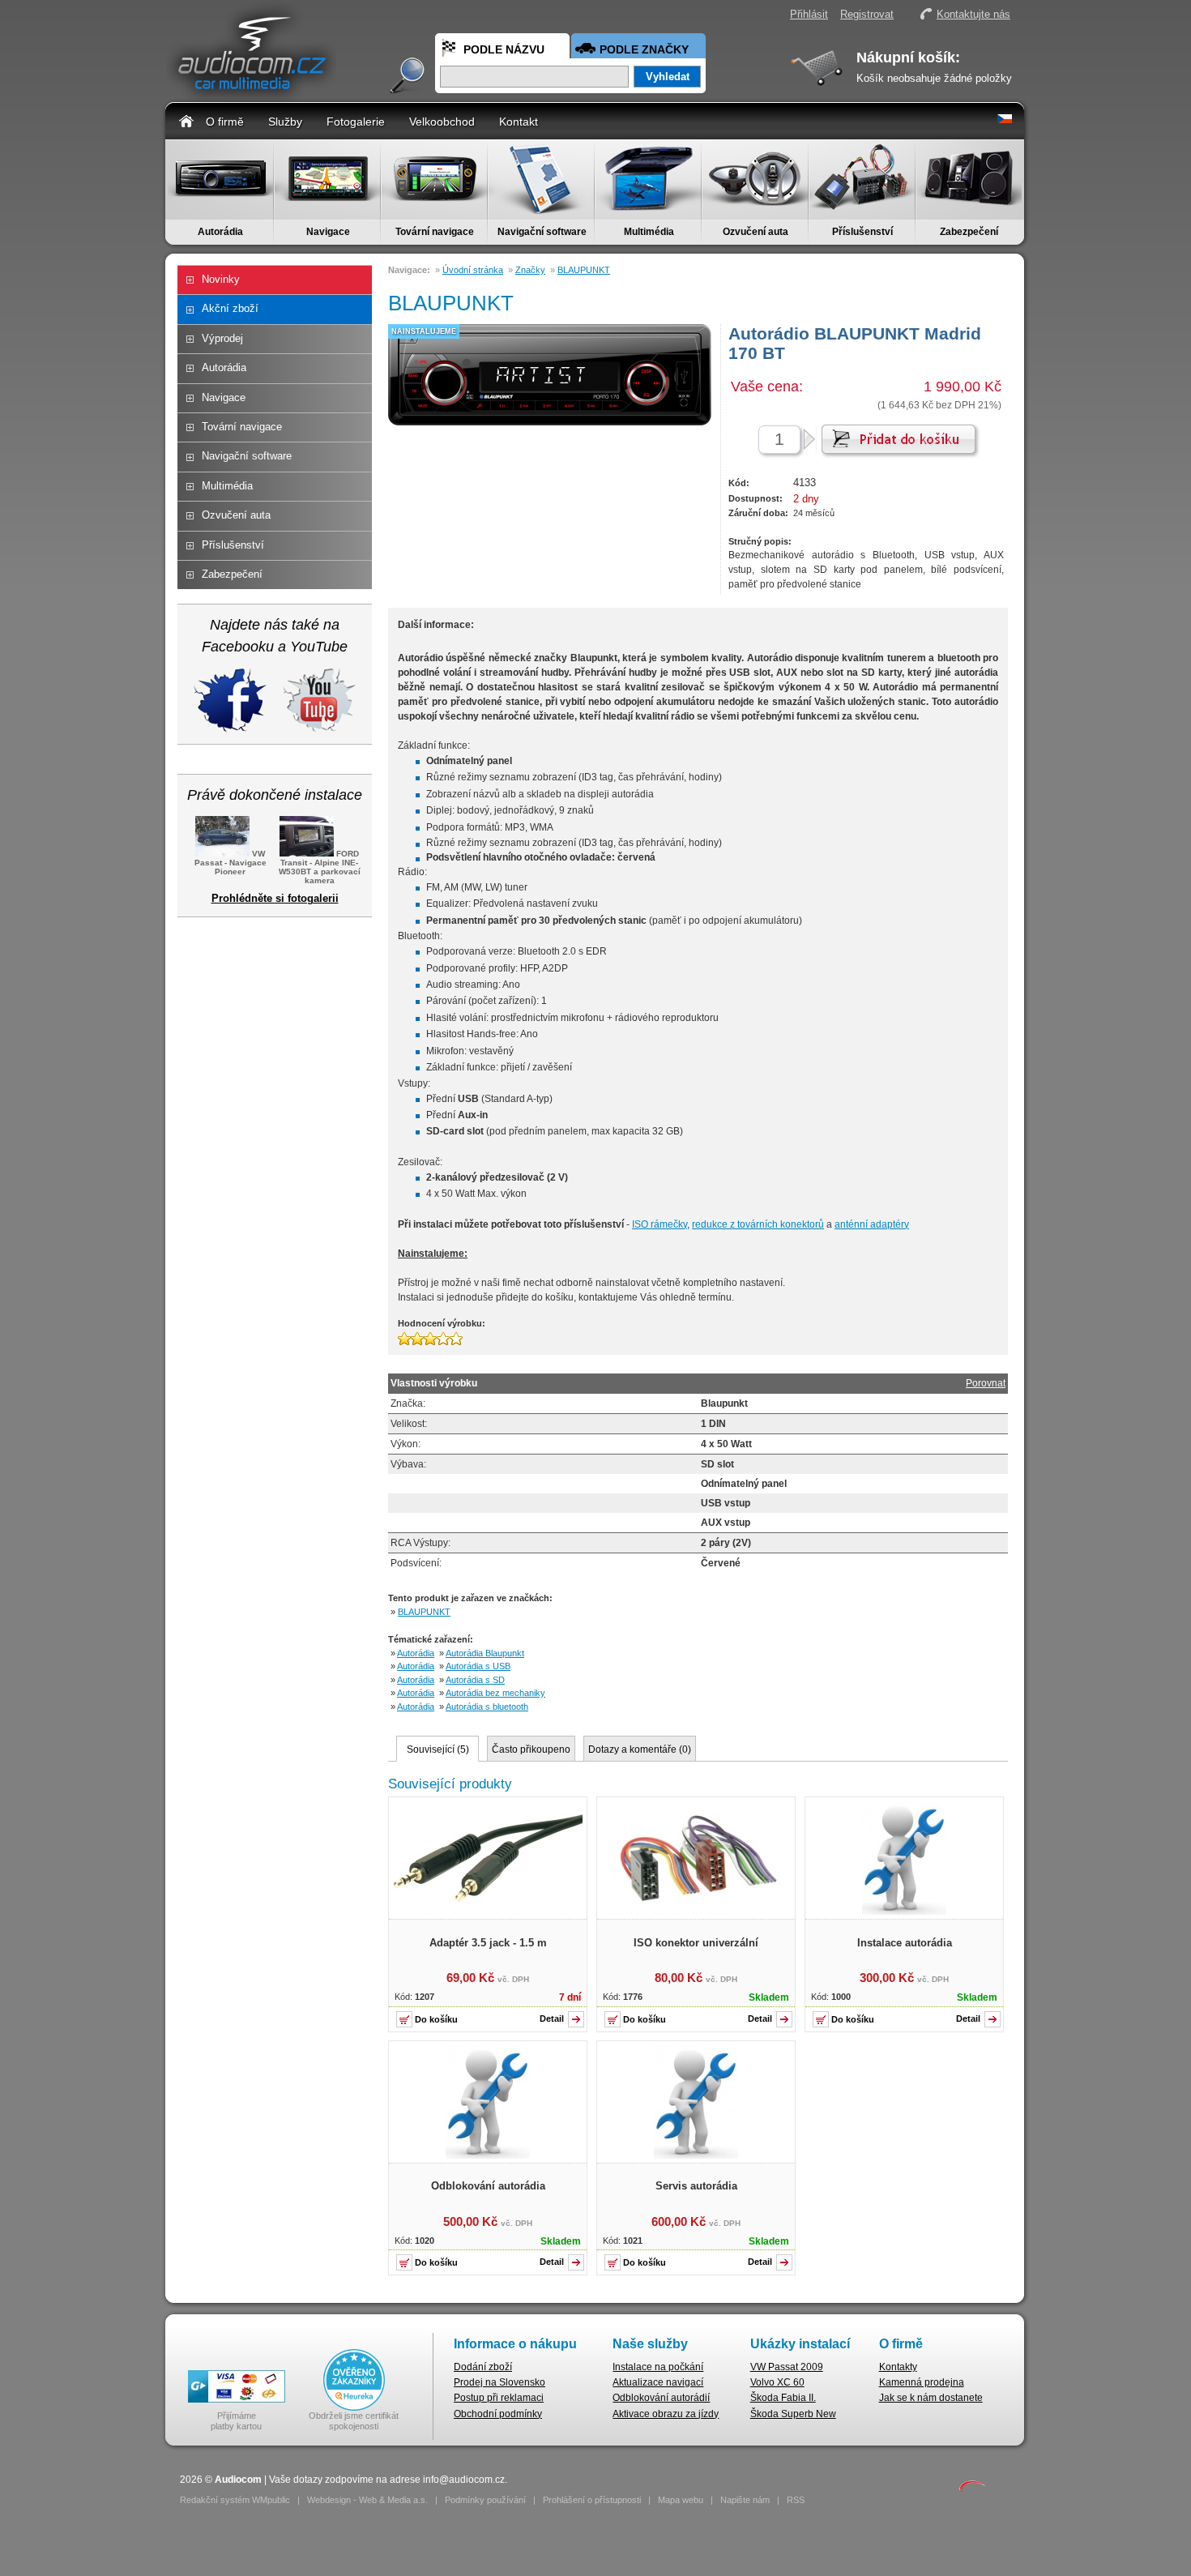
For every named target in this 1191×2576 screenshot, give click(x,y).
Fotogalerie (356, 122)
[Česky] (1005, 120)
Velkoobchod (442, 122)
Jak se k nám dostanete (931, 2398)
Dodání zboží (483, 2367)
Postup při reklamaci (499, 2398)
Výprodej (222, 338)
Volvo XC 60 (777, 2382)
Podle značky (644, 49)
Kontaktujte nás (973, 14)
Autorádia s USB (478, 1666)
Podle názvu (504, 49)
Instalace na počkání (658, 2367)
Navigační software (542, 232)
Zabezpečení (969, 232)
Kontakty (898, 2367)
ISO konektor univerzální (696, 1943)
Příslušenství (862, 232)
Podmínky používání (485, 2500)
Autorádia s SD (475, 1680)
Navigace (328, 232)
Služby (285, 122)
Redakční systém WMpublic (235, 2500)
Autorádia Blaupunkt (485, 1653)
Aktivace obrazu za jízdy (666, 2414)
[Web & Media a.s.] (972, 2488)
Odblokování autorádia (488, 2186)
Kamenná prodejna (922, 2382)
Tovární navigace (435, 232)
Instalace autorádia (905, 1943)
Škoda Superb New (793, 2414)
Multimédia (649, 232)
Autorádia (220, 232)
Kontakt (519, 122)
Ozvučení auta (756, 232)
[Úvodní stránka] (186, 120)
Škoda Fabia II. (783, 2398)
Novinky (221, 279)
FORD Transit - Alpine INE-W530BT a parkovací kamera (320, 867)
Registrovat (867, 14)
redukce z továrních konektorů (758, 1224)
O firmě (225, 122)
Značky (530, 270)
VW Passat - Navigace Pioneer (231, 863)
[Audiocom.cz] (251, 94)
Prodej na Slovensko (499, 2382)
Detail (552, 2019)
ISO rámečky (660, 1224)
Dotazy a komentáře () (640, 1749)
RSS (796, 2500)
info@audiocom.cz (464, 2480)
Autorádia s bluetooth (487, 1707)
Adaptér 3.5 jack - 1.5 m (488, 1943)
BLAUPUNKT (584, 270)
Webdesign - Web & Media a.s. (367, 2500)
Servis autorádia (696, 2186)
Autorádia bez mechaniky (495, 1693)
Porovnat (986, 1383)
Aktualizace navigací (658, 2382)
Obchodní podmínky (498, 2414)
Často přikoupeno (531, 1749)
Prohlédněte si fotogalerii (275, 898)
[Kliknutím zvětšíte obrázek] (488, 1899)
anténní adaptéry (872, 1224)
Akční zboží (230, 308)
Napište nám (745, 2500)
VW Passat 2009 (787, 2367)
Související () (438, 1749)
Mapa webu (681, 2500)
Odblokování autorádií (661, 2398)
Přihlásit (809, 14)
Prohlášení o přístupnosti (592, 2500)
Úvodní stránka (473, 270)
